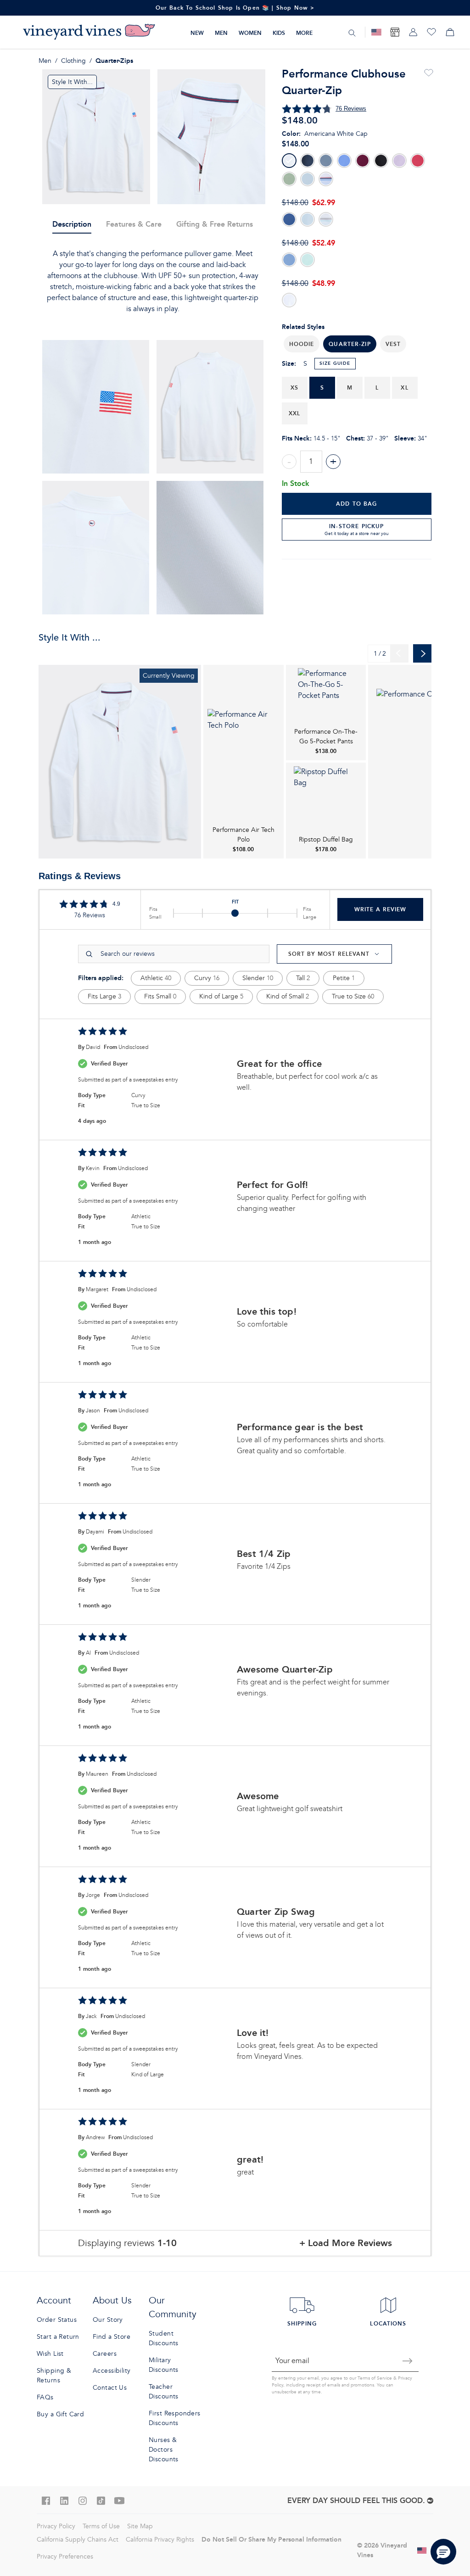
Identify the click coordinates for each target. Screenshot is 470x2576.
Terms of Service (375, 2378)
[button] (302, 344)
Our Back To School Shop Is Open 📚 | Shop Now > (235, 8)
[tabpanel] (153, 281)
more (304, 33)
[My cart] (450, 32)
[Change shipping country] (422, 2550)
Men (221, 33)
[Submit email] (408, 2361)
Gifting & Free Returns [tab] (215, 224)
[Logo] (89, 32)
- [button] (289, 462)
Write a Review (380, 909)
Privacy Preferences (65, 2556)
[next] (422, 653)
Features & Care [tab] (134, 224)
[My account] (413, 32)
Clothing (73, 61)
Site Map (140, 2526)
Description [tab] (72, 224)
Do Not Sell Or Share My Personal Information (271, 2539)
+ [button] (333, 462)
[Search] (352, 33)
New (197, 33)
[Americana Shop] (376, 32)
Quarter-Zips (114, 61)
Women (250, 33)
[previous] (399, 653)
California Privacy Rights (160, 2540)
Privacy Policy (56, 2526)
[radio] (289, 161)
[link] (120, 762)
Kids (279, 33)
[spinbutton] (311, 462)
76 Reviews (351, 109)
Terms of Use (101, 2526)
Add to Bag (357, 504)
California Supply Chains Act (78, 2540)
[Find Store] (395, 32)
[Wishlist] (431, 32)
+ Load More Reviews (346, 2243)
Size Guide (335, 363)
